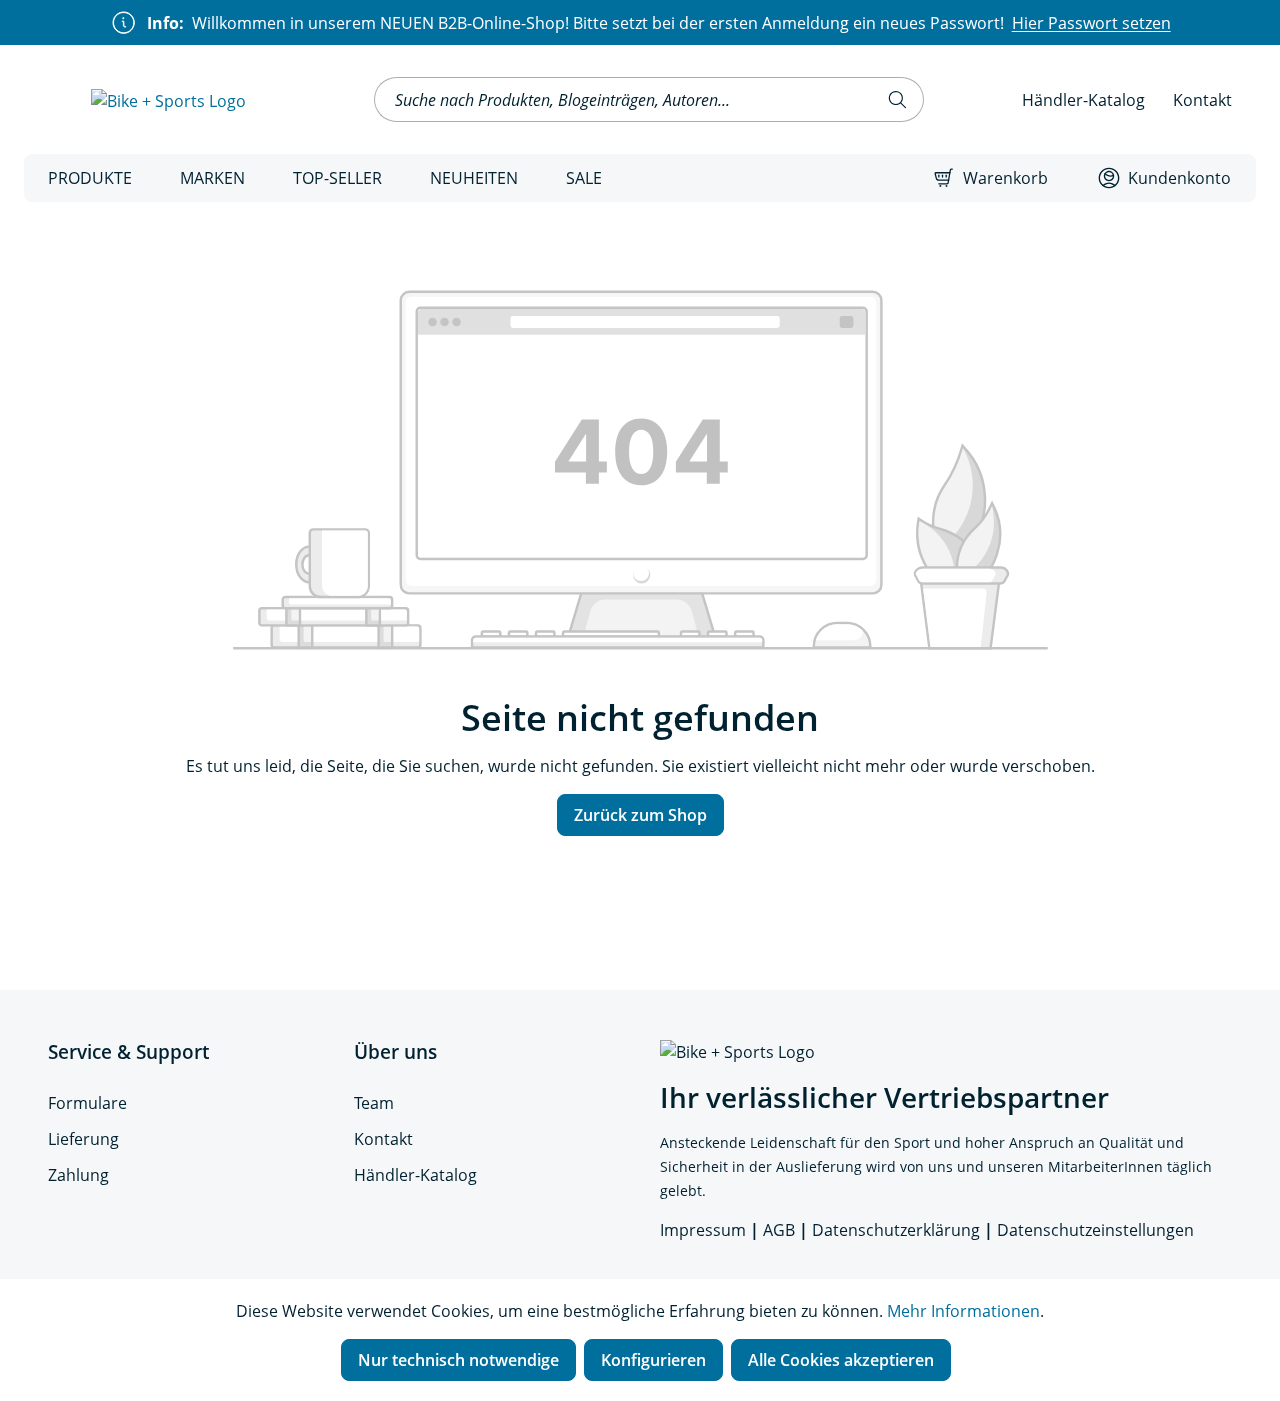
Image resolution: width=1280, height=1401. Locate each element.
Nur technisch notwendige (458, 1360)
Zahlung (78, 1175)
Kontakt (1202, 100)
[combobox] (623, 99)
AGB (779, 1230)
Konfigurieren (653, 1360)
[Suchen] (898, 99)
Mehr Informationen (963, 1311)
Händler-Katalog (1083, 100)
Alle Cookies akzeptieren (841, 1360)
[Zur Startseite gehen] (168, 100)
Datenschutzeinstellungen (1095, 1230)
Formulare (87, 1103)
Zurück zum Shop (640, 815)
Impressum (703, 1230)
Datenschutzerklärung (896, 1230)
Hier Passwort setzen (1091, 23)
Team (374, 1103)
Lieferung (83, 1139)
